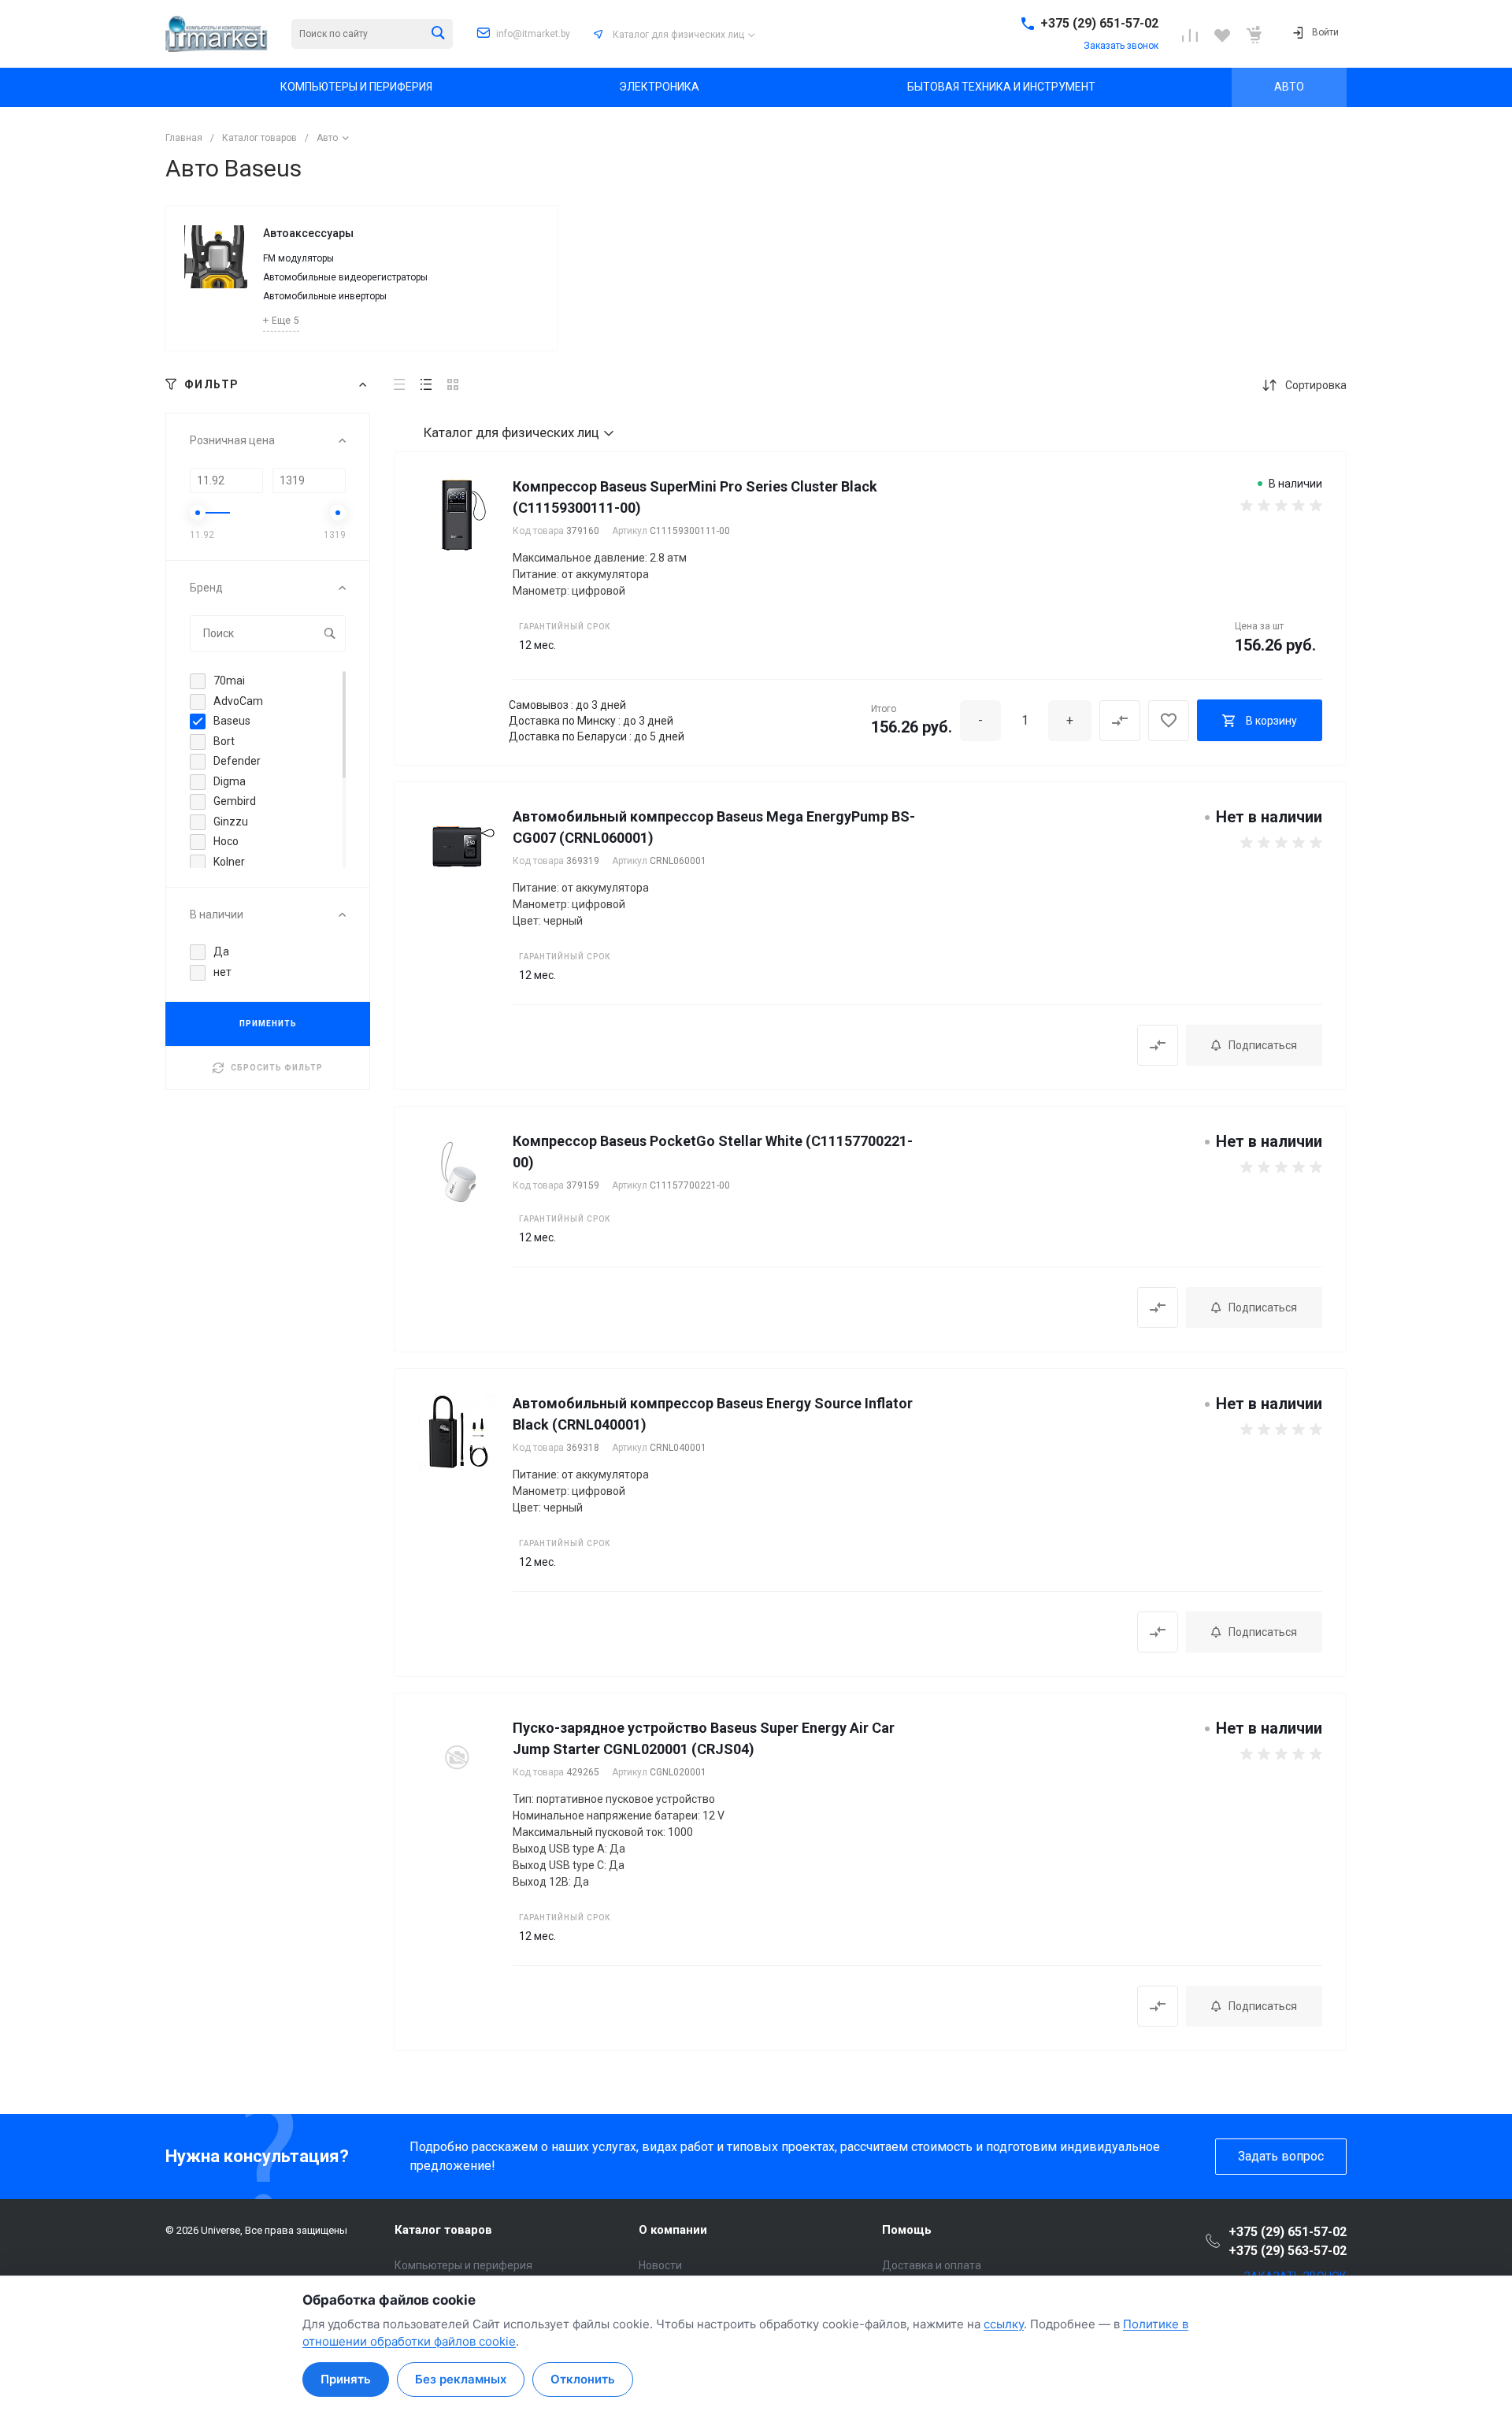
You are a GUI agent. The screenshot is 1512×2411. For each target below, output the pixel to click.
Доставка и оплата (932, 2265)
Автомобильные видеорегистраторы (345, 277)
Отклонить (583, 2379)
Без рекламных (461, 2379)
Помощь (907, 2230)
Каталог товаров (443, 2230)
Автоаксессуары (308, 233)
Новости (660, 2265)
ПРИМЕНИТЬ (268, 1024)
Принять (346, 2379)
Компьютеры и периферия (463, 2265)
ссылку (1004, 2324)
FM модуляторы (298, 258)
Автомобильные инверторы (325, 296)
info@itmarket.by (533, 34)
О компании (673, 2230)
